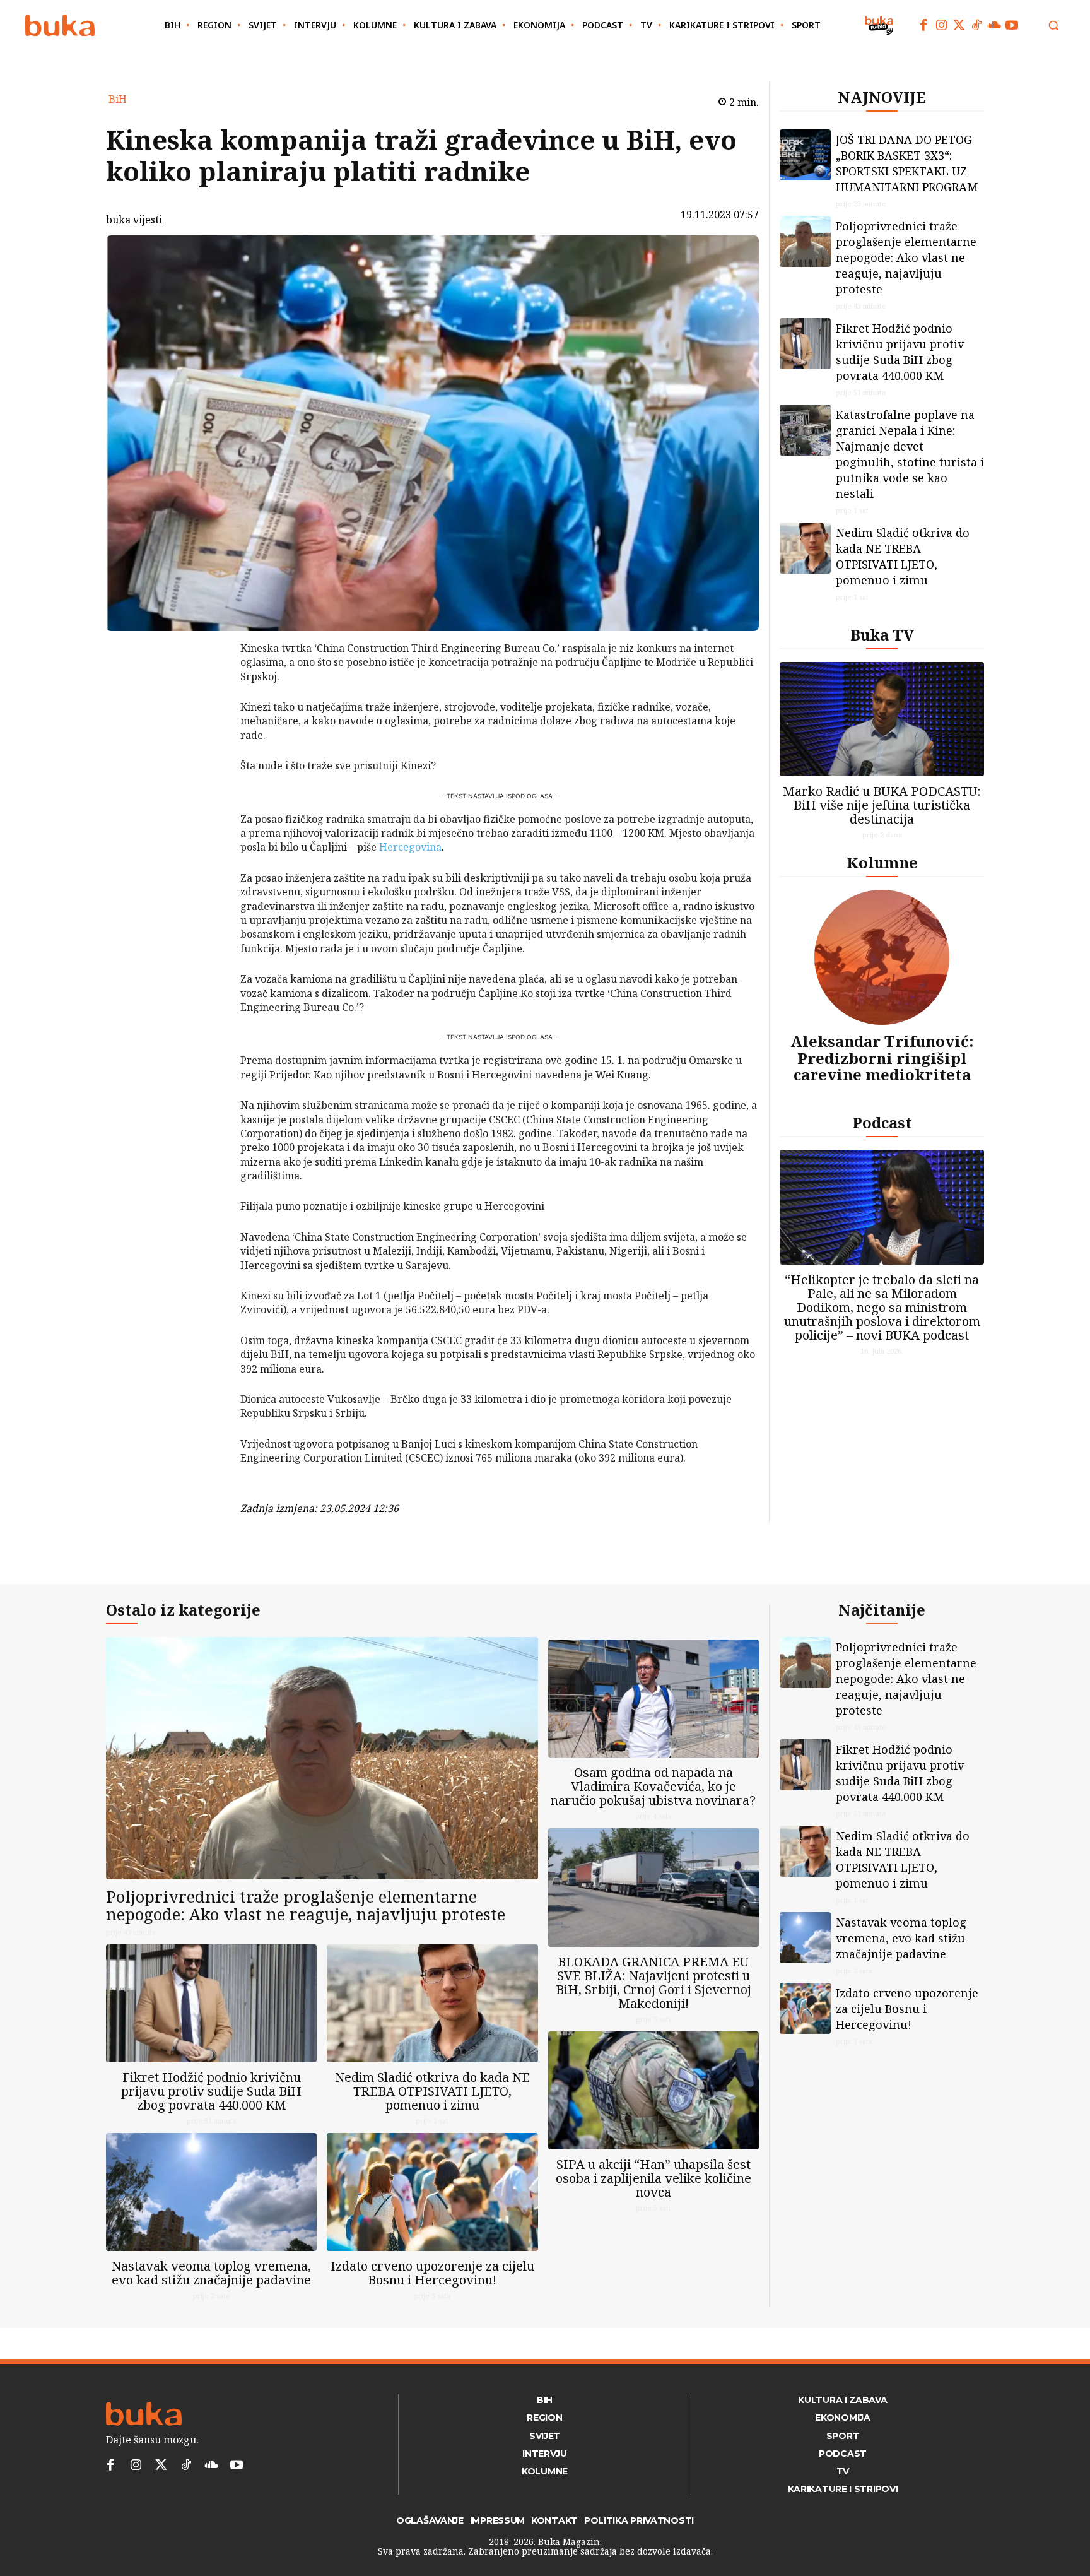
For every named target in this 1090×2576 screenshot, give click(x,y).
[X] (208, 683)
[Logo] (60, 26)
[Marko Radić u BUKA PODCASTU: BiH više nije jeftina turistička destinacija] (882, 719)
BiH (118, 99)
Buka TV (882, 635)
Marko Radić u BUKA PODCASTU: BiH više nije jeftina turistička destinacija (882, 805)
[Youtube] (1012, 25)
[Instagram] (941, 25)
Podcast (882, 1122)
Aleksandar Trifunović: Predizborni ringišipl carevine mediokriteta (882, 1058)
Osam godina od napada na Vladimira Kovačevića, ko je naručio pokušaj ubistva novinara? (653, 1786)
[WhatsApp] (208, 743)
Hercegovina (410, 847)
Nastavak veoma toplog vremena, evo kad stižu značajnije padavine (211, 2273)
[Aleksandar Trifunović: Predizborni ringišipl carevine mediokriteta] (882, 957)
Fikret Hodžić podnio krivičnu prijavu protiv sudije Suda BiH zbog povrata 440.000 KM (900, 352)
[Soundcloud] (994, 25)
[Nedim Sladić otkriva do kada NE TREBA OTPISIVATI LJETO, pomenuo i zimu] (805, 548)
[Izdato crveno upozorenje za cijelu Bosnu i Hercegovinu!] (432, 2192)
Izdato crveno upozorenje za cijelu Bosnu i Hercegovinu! (432, 2273)
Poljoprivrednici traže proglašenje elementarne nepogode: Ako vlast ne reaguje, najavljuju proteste (906, 257)
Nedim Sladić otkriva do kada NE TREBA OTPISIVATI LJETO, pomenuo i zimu (903, 556)
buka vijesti (134, 220)
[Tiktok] (976, 25)
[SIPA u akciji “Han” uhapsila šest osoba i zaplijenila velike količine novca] (653, 2090)
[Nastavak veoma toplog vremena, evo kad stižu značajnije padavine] (211, 2192)
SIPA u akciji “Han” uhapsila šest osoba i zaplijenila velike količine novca (653, 2178)
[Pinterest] (208, 713)
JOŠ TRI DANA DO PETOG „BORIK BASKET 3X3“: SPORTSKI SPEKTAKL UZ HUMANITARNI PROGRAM (907, 163)
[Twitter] (959, 25)
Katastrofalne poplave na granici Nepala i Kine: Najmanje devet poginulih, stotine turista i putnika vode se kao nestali (910, 454)
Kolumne (882, 862)
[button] (1053, 25)
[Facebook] (923, 25)
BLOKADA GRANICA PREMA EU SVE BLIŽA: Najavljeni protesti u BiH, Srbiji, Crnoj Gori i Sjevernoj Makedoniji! (653, 1982)
